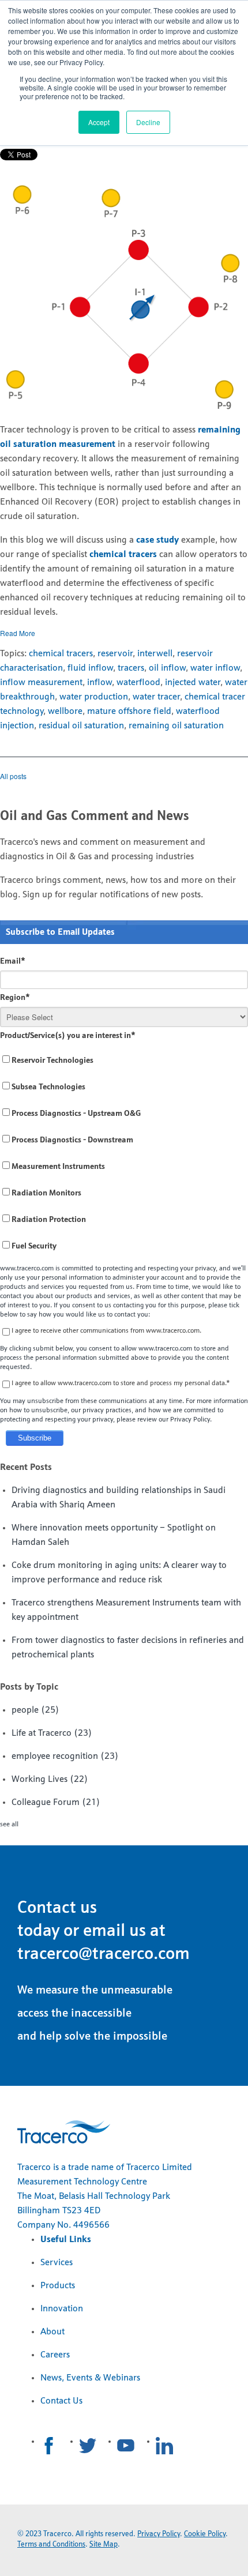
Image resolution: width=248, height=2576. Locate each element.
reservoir (115, 654)
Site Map (104, 2545)
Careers (55, 2355)
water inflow (215, 668)
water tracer (156, 697)
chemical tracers (123, 555)
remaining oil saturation (176, 726)
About (52, 2332)
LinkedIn (164, 2446)
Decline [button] (148, 122)
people (35, 1710)
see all (9, 1825)
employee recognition (65, 1757)
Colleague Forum (56, 1803)
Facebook (49, 2446)
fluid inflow (90, 668)
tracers (131, 668)
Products (58, 2286)
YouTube (126, 2446)
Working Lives (50, 1780)
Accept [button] (99, 122)
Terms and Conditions (51, 2545)
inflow (99, 683)
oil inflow (167, 668)
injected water (193, 683)
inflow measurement (41, 683)
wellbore (65, 712)
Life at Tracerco (52, 1733)
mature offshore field (129, 712)
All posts (13, 776)
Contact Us (61, 2401)
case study (157, 540)
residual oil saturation (81, 726)
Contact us (57, 1909)
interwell (155, 654)
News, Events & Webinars (90, 2378)
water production (94, 697)
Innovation (62, 2309)
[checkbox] (124, 1154)
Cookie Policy (205, 2534)
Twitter (88, 2446)
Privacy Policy (159, 2534)
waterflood (138, 683)
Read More (18, 633)
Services (57, 2263)
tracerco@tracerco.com (104, 1955)
